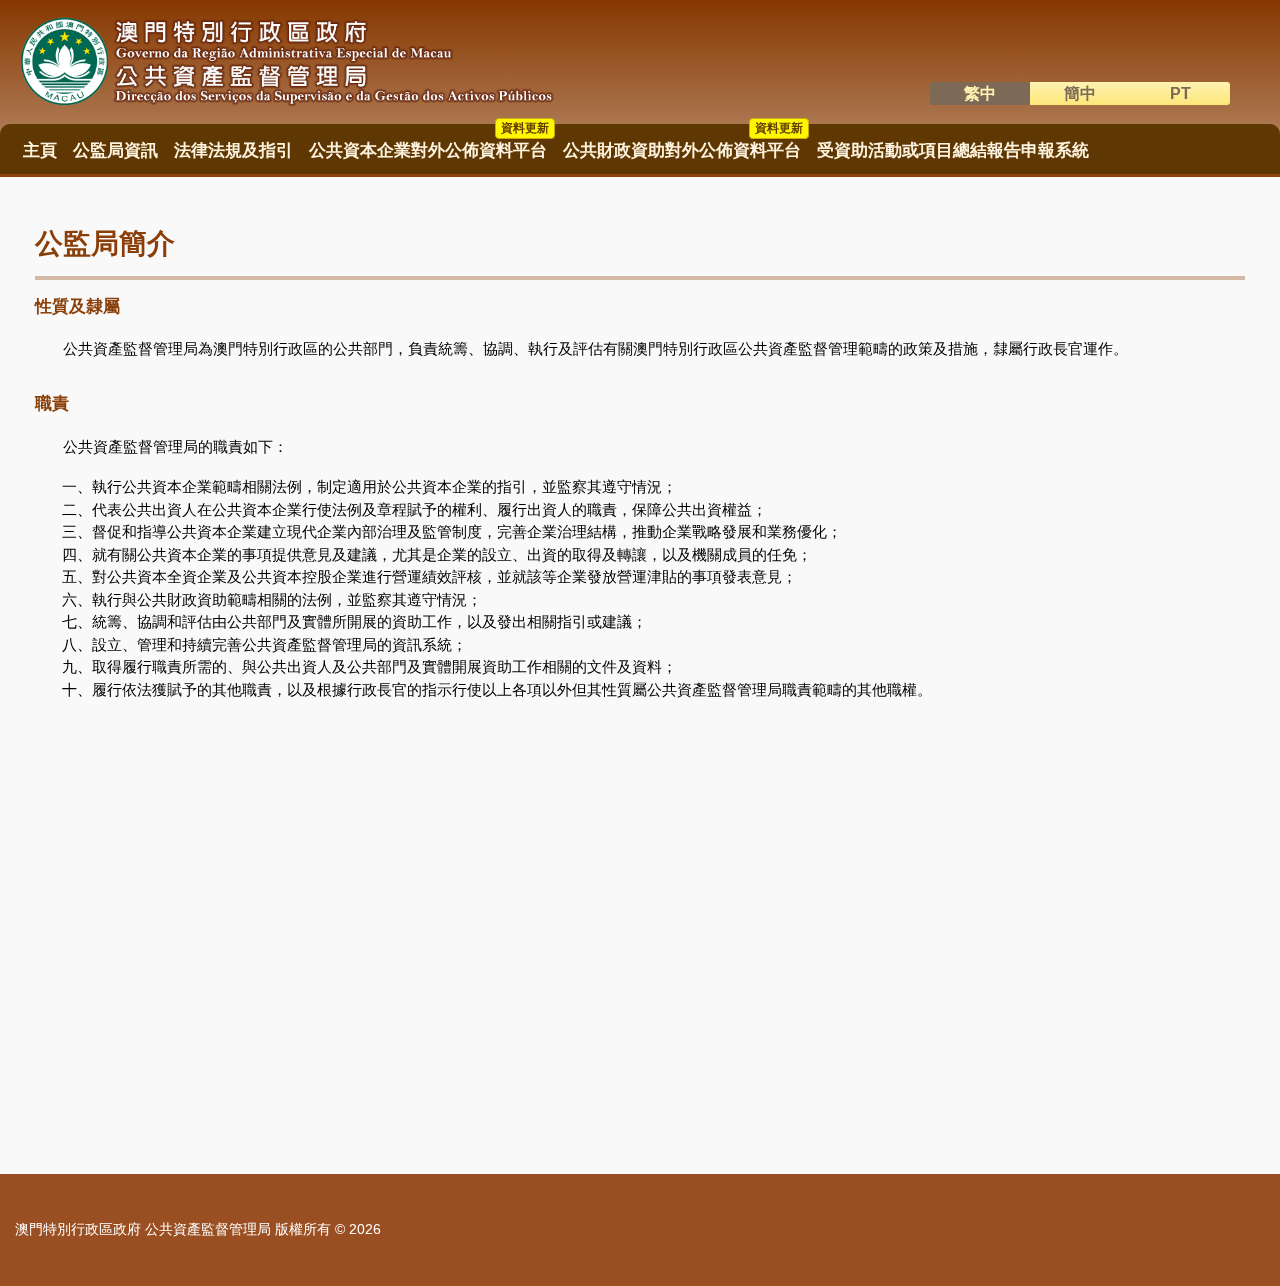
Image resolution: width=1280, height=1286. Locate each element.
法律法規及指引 (233, 150)
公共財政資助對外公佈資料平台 (683, 144)
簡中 (1080, 93)
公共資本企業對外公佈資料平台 (429, 144)
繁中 (980, 93)
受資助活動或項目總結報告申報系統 (953, 150)
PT (1180, 93)
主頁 (40, 150)
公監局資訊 (115, 150)
